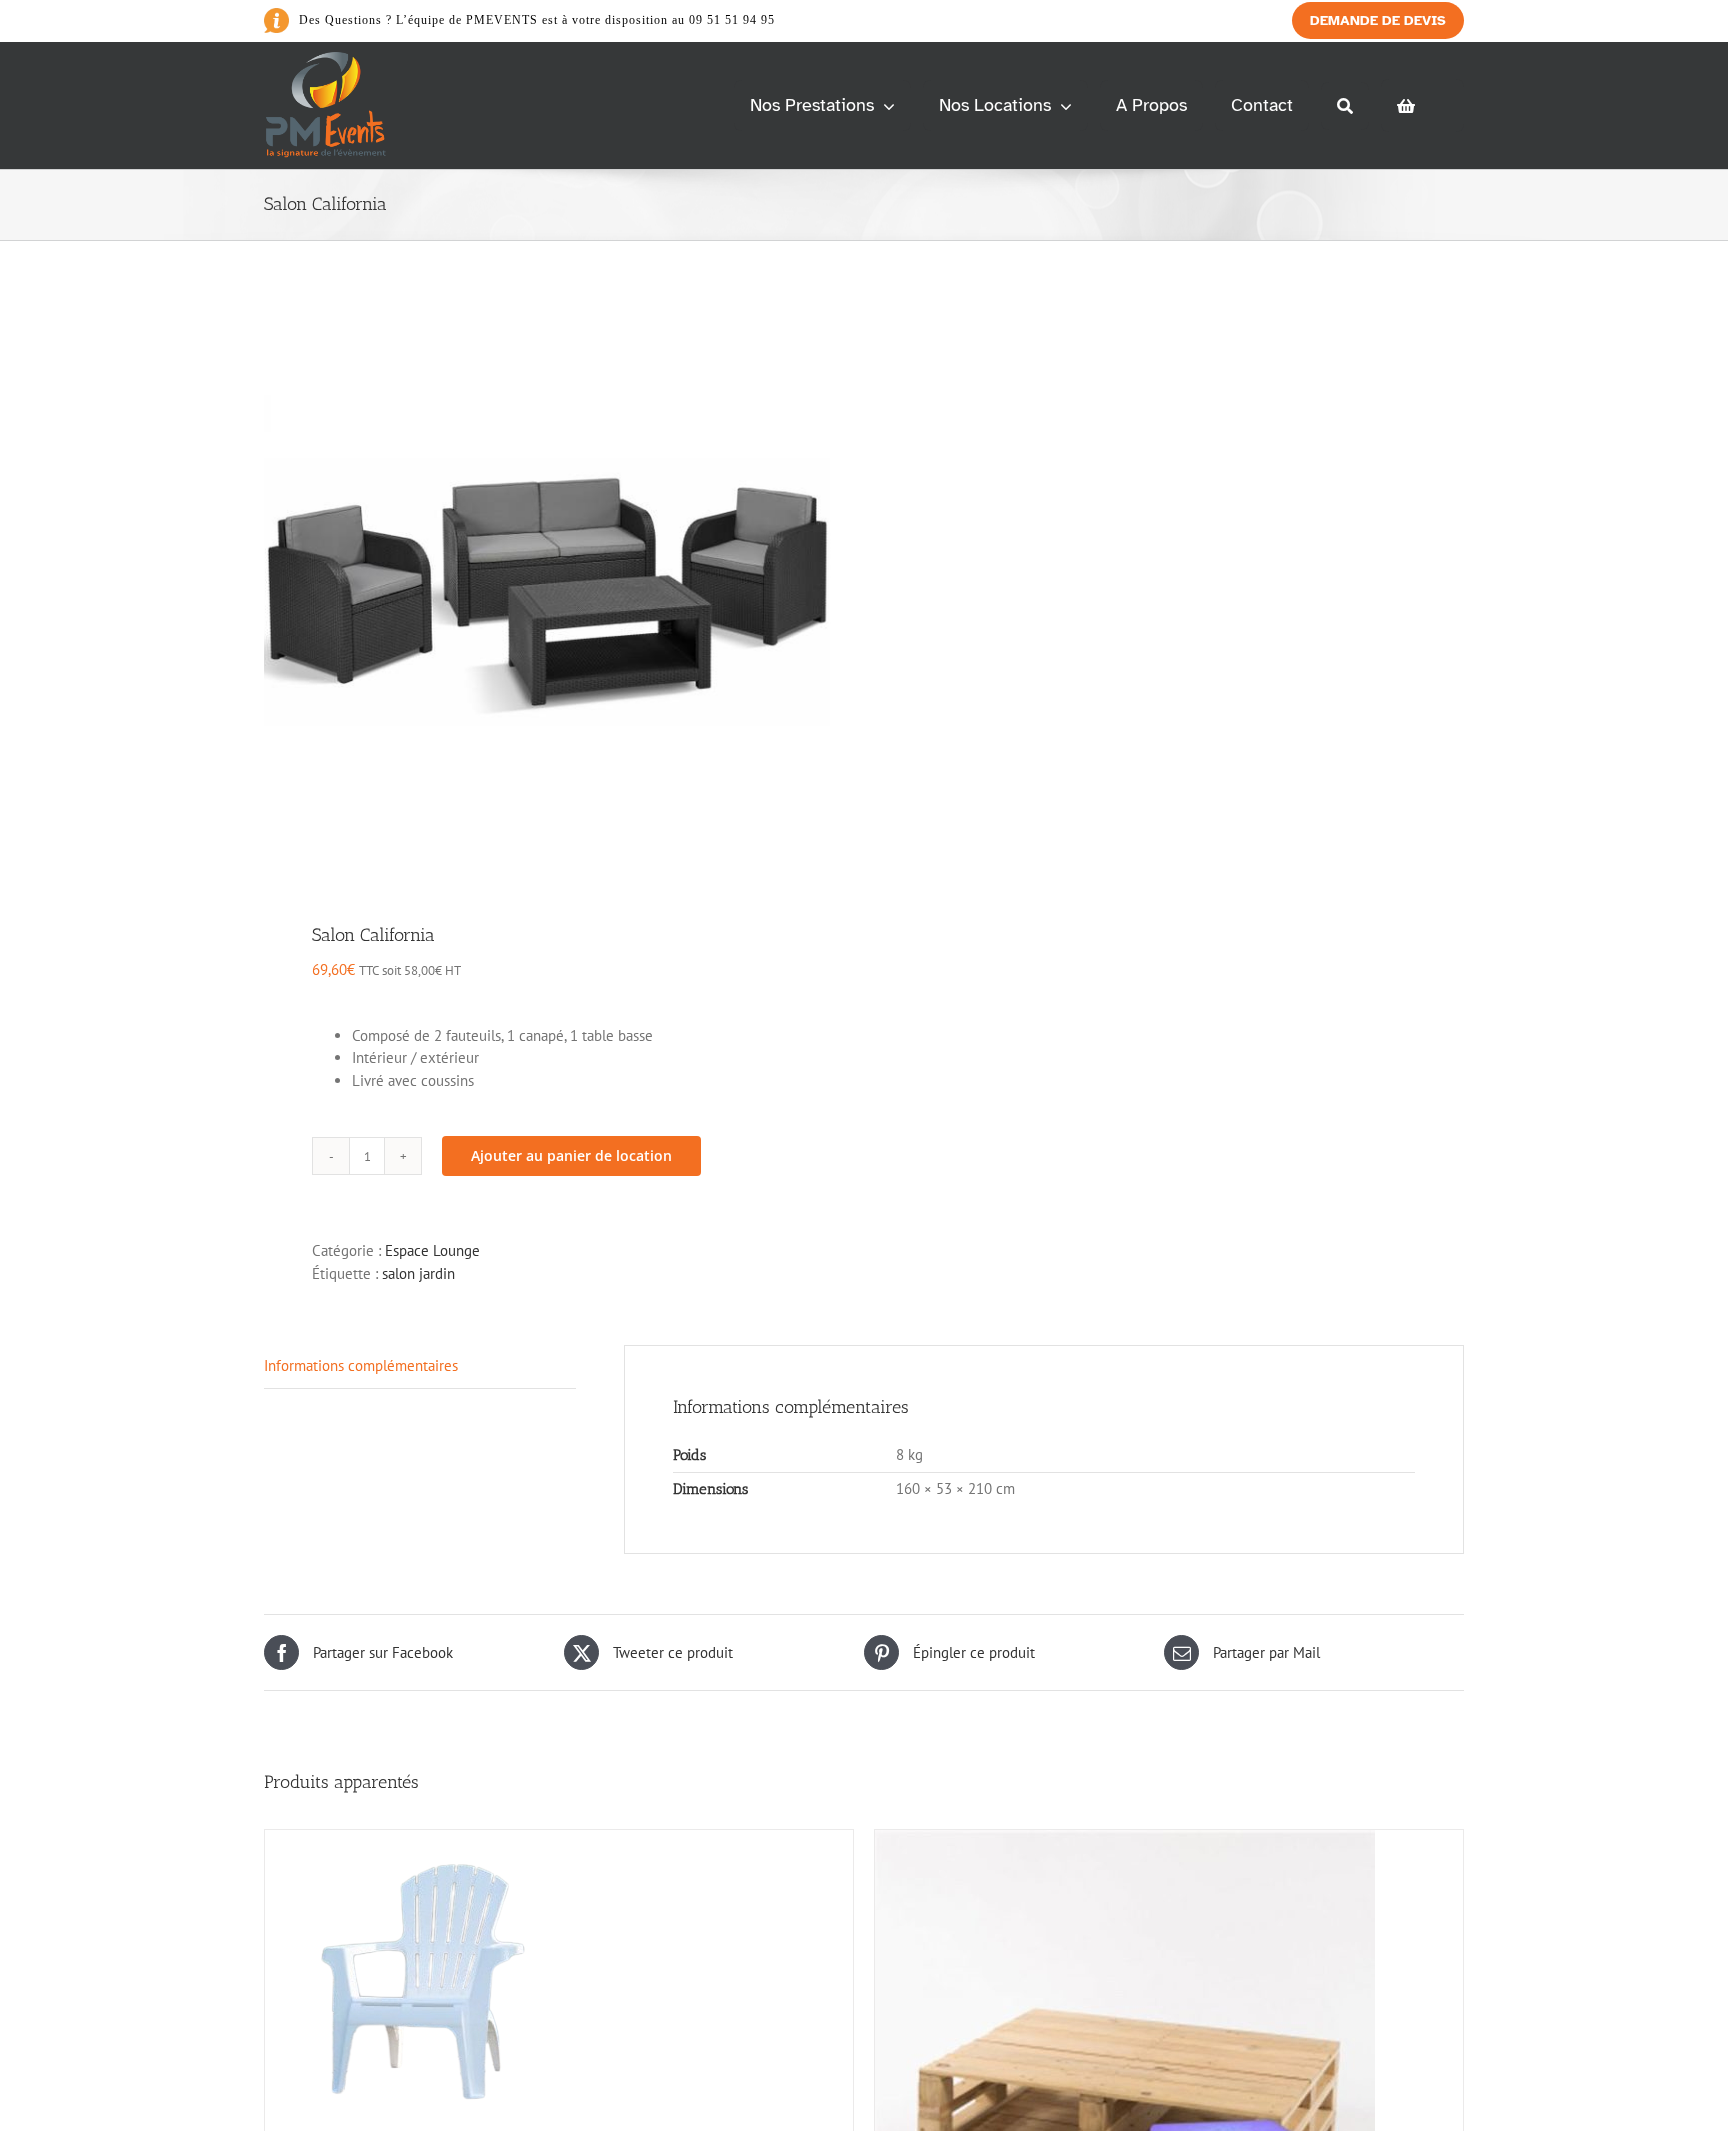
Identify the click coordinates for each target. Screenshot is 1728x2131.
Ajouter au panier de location (571, 1155)
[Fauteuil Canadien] (421, 1840)
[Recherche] (1345, 106)
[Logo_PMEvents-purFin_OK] (329, 59)
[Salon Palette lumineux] (1125, 1840)
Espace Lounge (432, 1250)
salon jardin (418, 1273)
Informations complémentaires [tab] (361, 1365)
